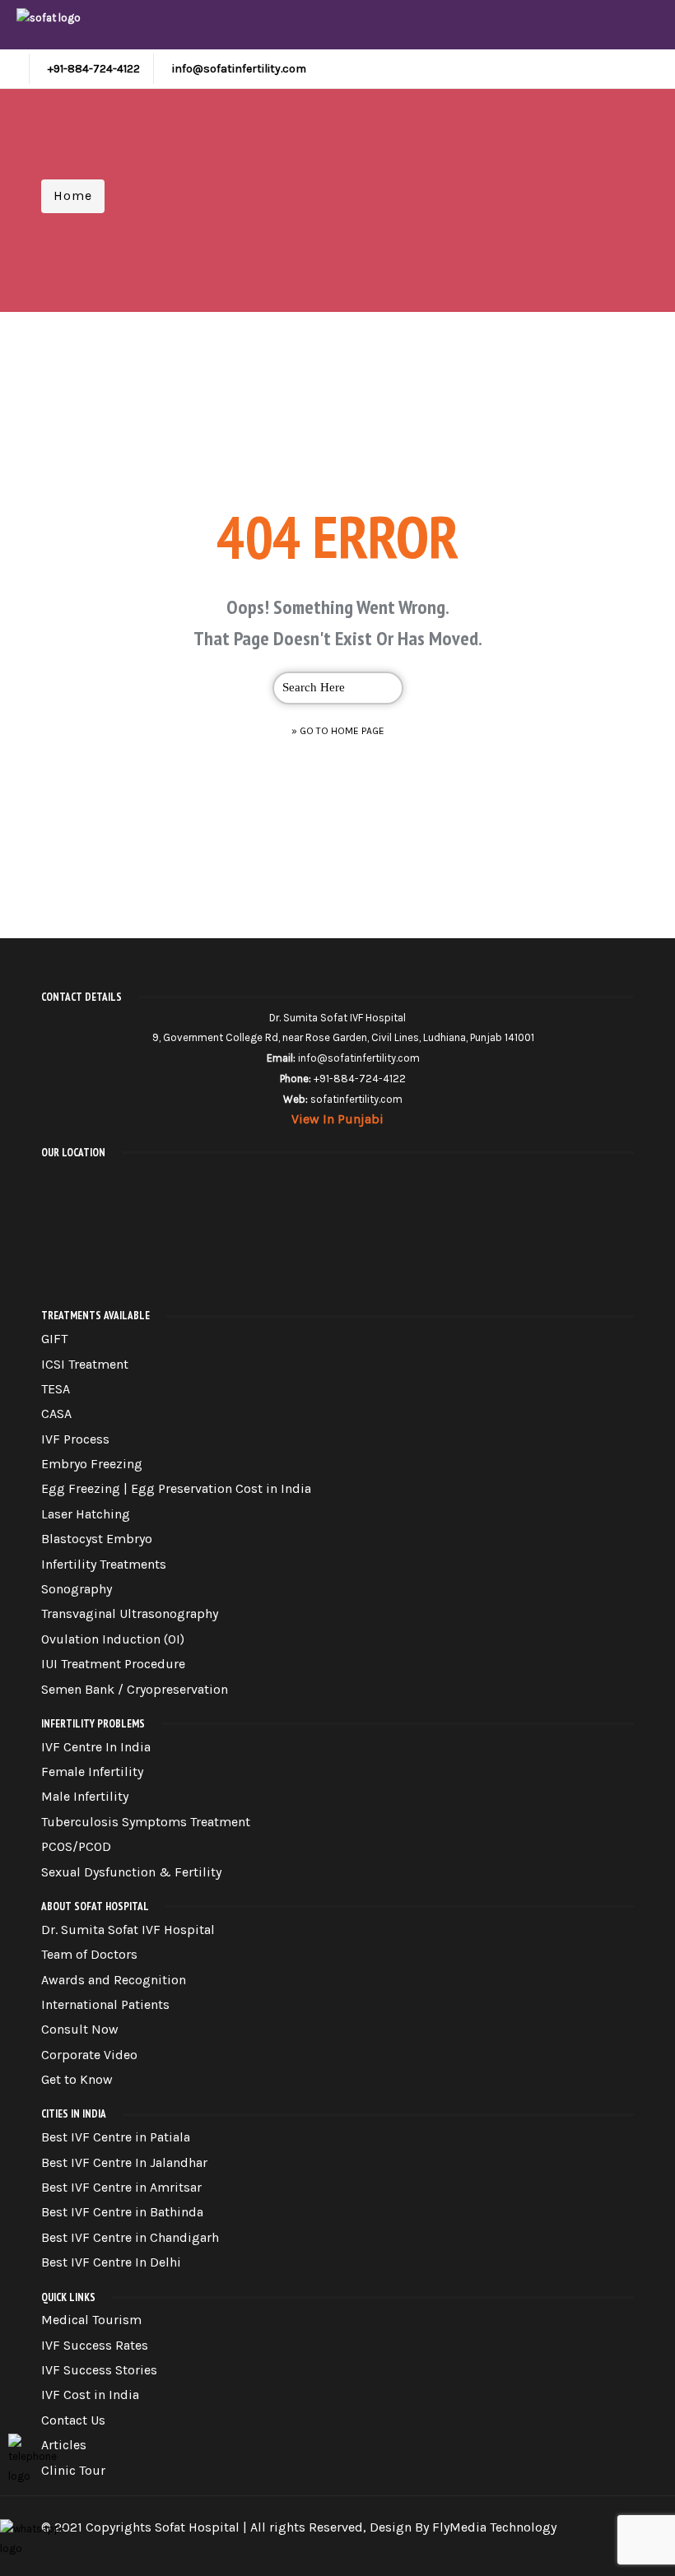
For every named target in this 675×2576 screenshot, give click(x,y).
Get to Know (77, 2079)
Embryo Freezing (92, 1464)
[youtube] (589, 2548)
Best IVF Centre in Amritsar (121, 2187)
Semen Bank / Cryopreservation (135, 1689)
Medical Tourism (91, 2320)
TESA (56, 1389)
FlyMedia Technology (494, 2527)
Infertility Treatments (104, 1564)
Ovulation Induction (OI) (113, 1639)
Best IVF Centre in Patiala (116, 2137)
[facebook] (500, 2548)
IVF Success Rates (95, 2345)
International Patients (105, 2004)
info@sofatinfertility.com (239, 69)
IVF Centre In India (96, 1747)
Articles (64, 2445)
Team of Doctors (89, 1954)
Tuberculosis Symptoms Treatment (146, 1822)
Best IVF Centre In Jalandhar (124, 2162)
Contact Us (73, 2420)
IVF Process (75, 1439)
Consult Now (80, 2029)
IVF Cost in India (90, 2395)
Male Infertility (85, 1796)
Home (73, 195)
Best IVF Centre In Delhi (111, 2262)
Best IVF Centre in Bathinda (122, 2212)
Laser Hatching (86, 1514)
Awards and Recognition (114, 1980)
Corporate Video (89, 2055)
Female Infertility (92, 1772)
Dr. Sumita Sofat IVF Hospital (128, 1930)
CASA (56, 1414)
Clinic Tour (73, 2470)
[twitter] (530, 2548)
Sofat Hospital (197, 2527)
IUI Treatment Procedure (113, 1664)
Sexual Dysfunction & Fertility (131, 1872)
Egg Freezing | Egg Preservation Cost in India (176, 1488)
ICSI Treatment (85, 1364)
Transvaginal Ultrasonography (130, 1613)
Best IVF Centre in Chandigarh (130, 2237)
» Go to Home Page (338, 731)
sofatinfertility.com (356, 1099)
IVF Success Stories (99, 2370)
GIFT (54, 1339)
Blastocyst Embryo (97, 1539)
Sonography (77, 1589)
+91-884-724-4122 (94, 69)
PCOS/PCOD (76, 1846)
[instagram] (560, 2548)
